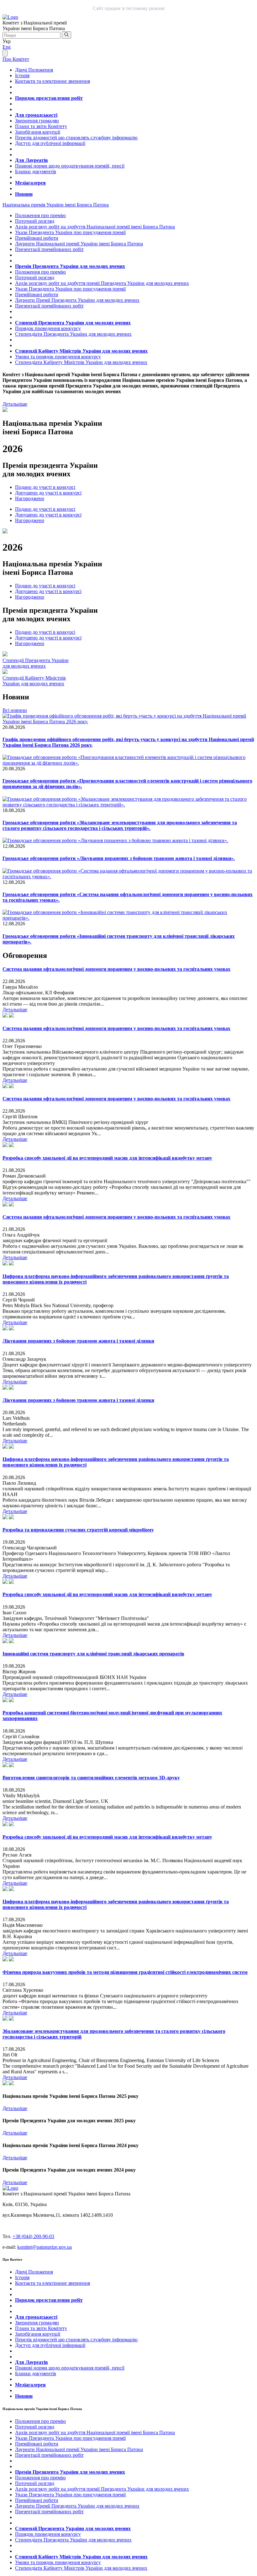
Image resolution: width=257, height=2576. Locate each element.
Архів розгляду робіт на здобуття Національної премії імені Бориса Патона (95, 227)
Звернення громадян (37, 121)
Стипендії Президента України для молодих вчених (73, 323)
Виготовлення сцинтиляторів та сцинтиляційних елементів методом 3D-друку (91, 1778)
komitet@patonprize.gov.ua (45, 2247)
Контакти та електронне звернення (52, 81)
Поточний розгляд (35, 221)
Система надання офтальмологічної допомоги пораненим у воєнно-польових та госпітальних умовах (116, 969)
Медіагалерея (30, 183)
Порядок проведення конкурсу (48, 328)
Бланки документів (36, 171)
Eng (7, 47)
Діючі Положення (34, 70)
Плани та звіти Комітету (41, 126)
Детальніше (15, 404)
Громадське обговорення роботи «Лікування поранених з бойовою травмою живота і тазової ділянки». (119, 858)
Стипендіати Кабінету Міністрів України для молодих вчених (81, 362)
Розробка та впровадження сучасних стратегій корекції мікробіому (78, 1530)
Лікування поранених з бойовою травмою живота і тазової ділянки (78, 1341)
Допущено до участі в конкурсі (48, 493)
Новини (24, 194)
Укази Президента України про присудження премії (70, 232)
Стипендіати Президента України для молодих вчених (73, 334)
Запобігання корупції (38, 132)
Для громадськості (36, 115)
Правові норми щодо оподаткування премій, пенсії (70, 166)
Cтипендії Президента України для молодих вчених (36, 663)
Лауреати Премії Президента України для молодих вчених (77, 300)
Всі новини (15, 710)
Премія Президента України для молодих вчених (70, 266)
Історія (22, 75)
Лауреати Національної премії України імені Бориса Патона (79, 244)
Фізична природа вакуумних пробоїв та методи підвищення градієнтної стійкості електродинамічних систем (125, 1972)
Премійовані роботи (37, 238)
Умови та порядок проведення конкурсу (58, 357)
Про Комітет (16, 59)
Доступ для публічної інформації (50, 143)
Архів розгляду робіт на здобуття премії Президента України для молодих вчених (102, 283)
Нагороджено (30, 498)
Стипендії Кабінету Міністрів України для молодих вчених (81, 351)
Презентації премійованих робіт (49, 249)
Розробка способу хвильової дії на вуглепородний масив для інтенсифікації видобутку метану (107, 1158)
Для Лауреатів (31, 160)
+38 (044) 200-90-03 (33, 2236)
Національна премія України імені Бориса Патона (56, 205)
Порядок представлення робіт (49, 98)
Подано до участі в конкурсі (45, 487)
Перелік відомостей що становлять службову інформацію (76, 138)
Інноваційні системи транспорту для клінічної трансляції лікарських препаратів (93, 1654)
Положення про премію (40, 215)
